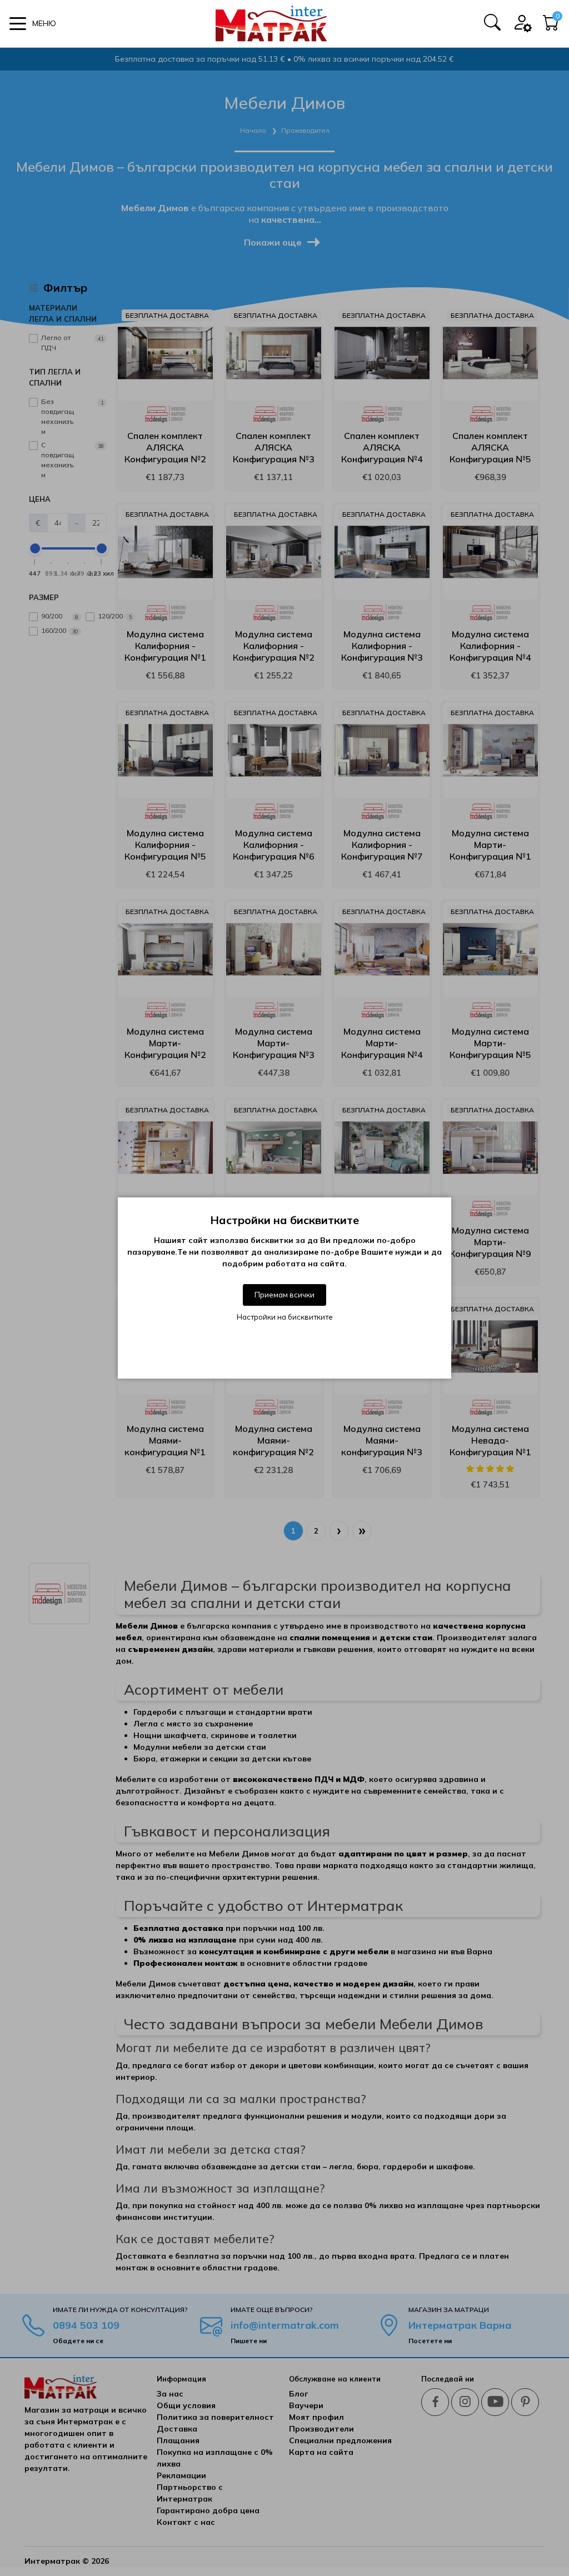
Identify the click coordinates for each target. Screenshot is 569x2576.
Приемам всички (284, 1295)
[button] (33, 24)
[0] (551, 26)
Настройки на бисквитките (285, 1317)
